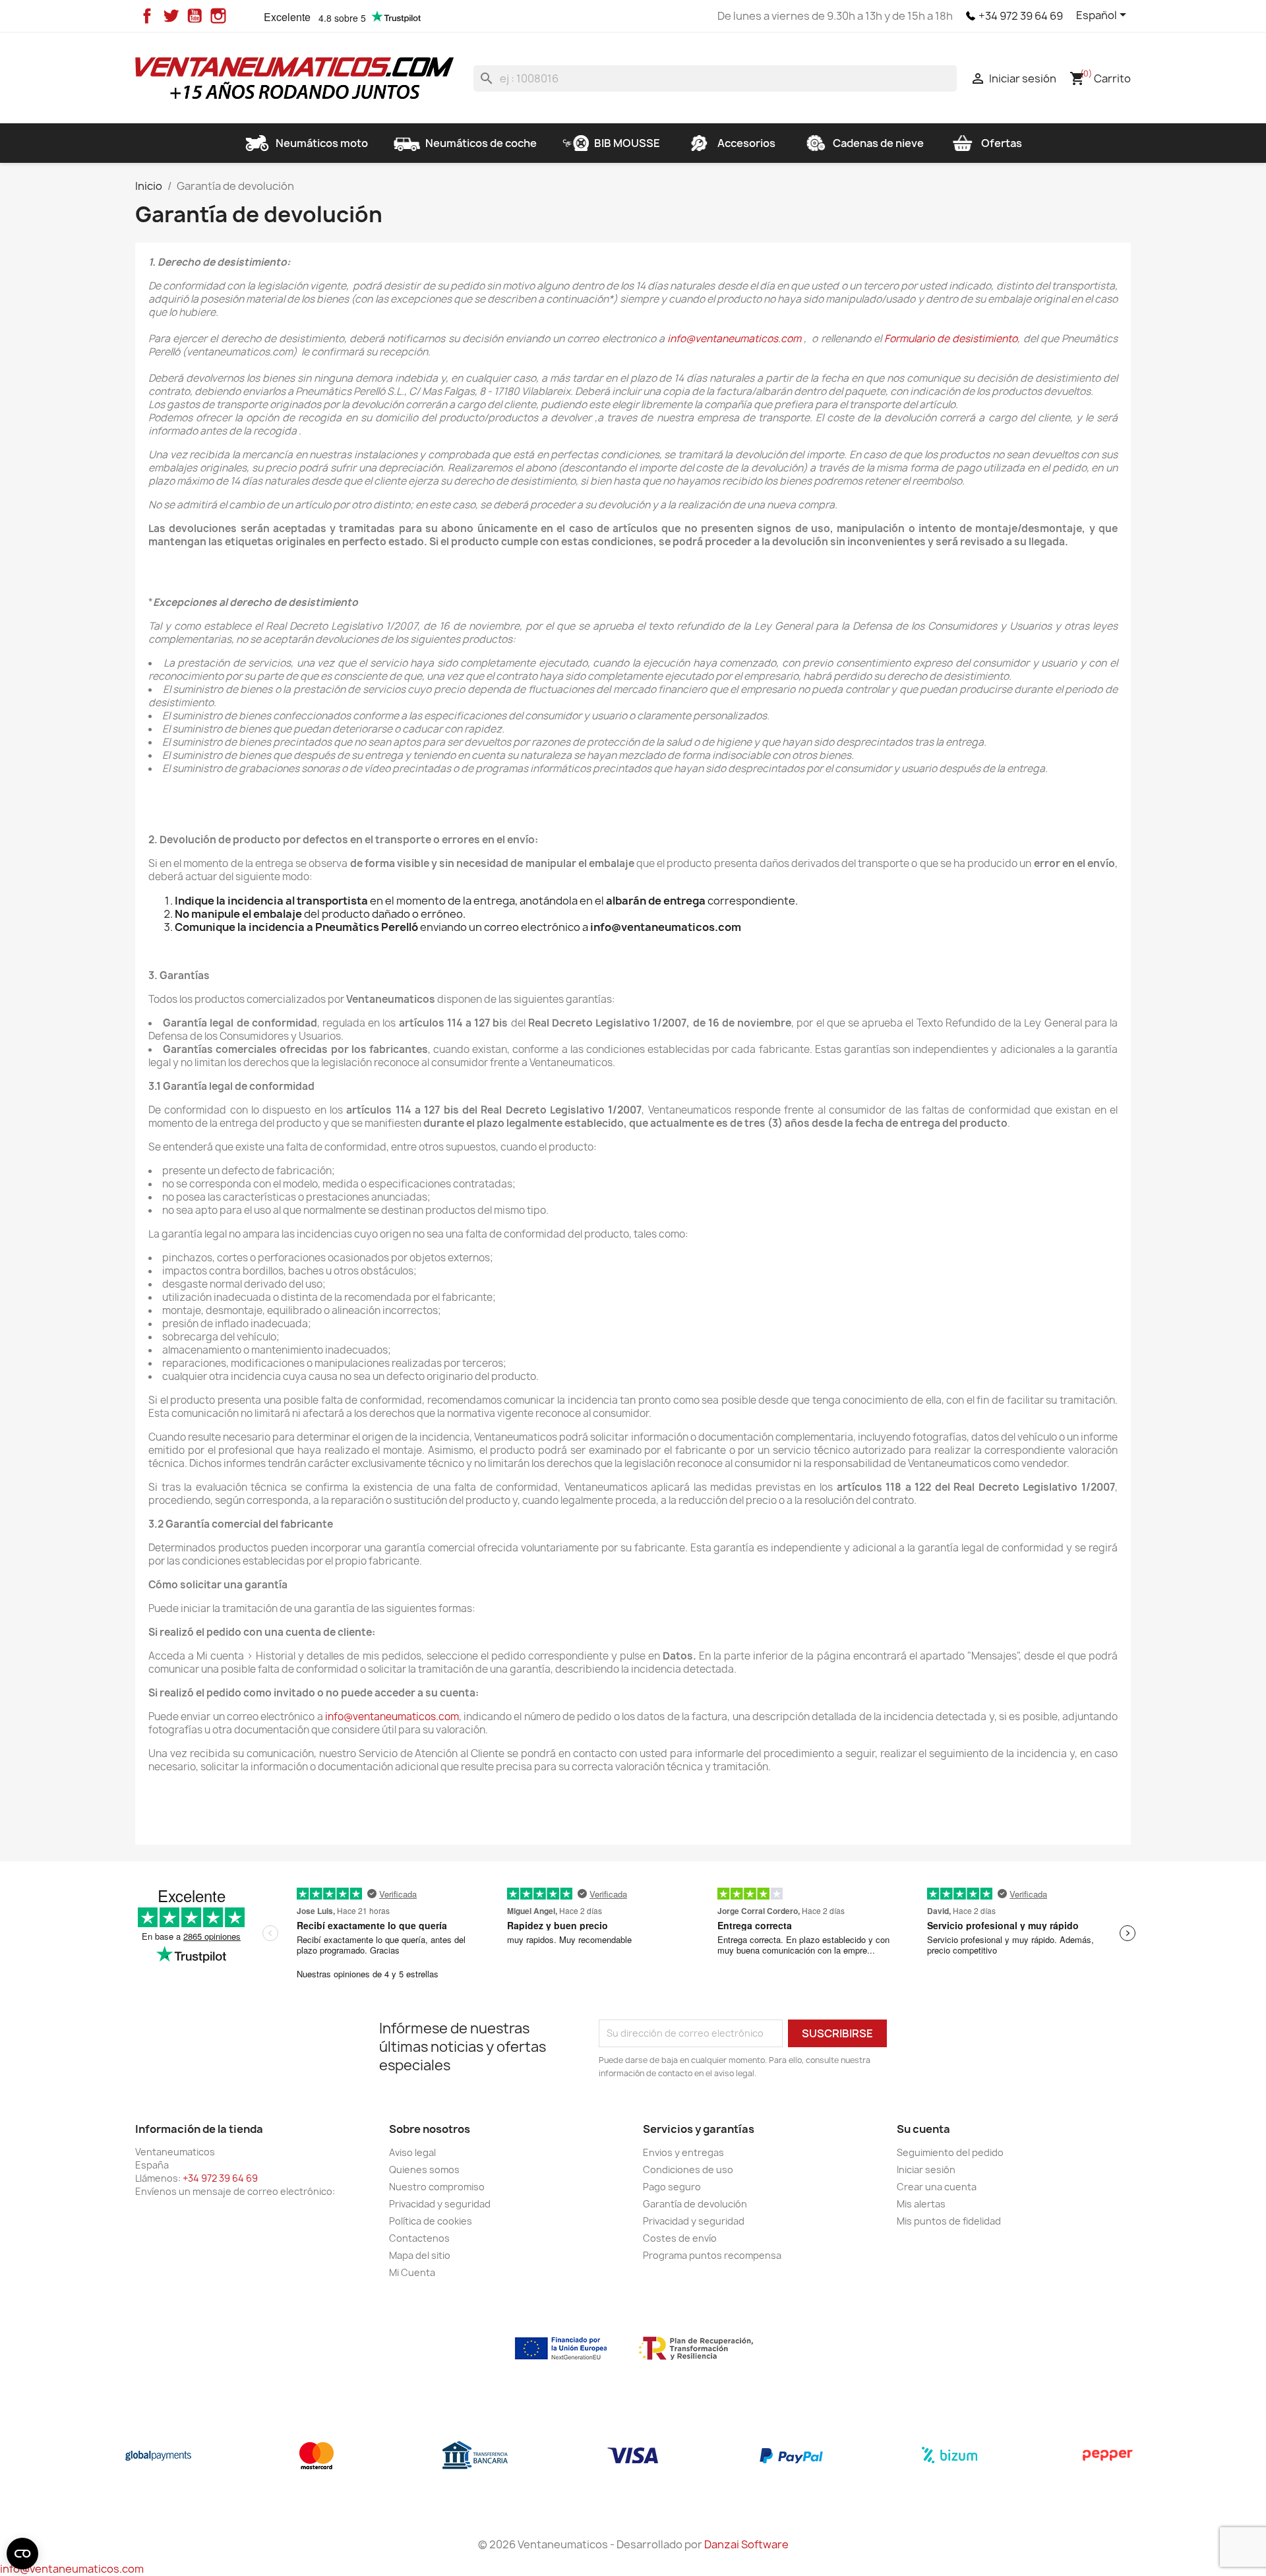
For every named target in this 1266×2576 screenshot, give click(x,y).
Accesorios (746, 143)
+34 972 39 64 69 (1021, 16)
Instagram (218, 16)
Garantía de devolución (695, 2204)
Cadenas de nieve (878, 143)
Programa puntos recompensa (712, 2255)
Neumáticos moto (322, 143)
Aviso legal (412, 2152)
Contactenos (419, 2238)
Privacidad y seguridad (440, 2204)
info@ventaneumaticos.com (734, 339)
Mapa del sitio (420, 2255)
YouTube (195, 16)
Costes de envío (680, 2238)
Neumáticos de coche (481, 143)
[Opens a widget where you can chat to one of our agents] (1176, 2501)
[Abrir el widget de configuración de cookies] (22, 2554)
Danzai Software (746, 2544)
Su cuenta (923, 2129)
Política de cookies (431, 2221)
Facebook (147, 16)
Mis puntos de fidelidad (949, 2221)
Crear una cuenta (937, 2187)
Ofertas (1002, 143)
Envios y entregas (683, 2152)
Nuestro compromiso (437, 2187)
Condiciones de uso (688, 2170)
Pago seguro (672, 2187)
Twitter (171, 16)
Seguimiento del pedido (950, 2152)
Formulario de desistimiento (951, 339)
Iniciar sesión (926, 2170)
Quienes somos (424, 2170)
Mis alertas (921, 2204)
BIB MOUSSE (627, 143)
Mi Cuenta (412, 2272)
